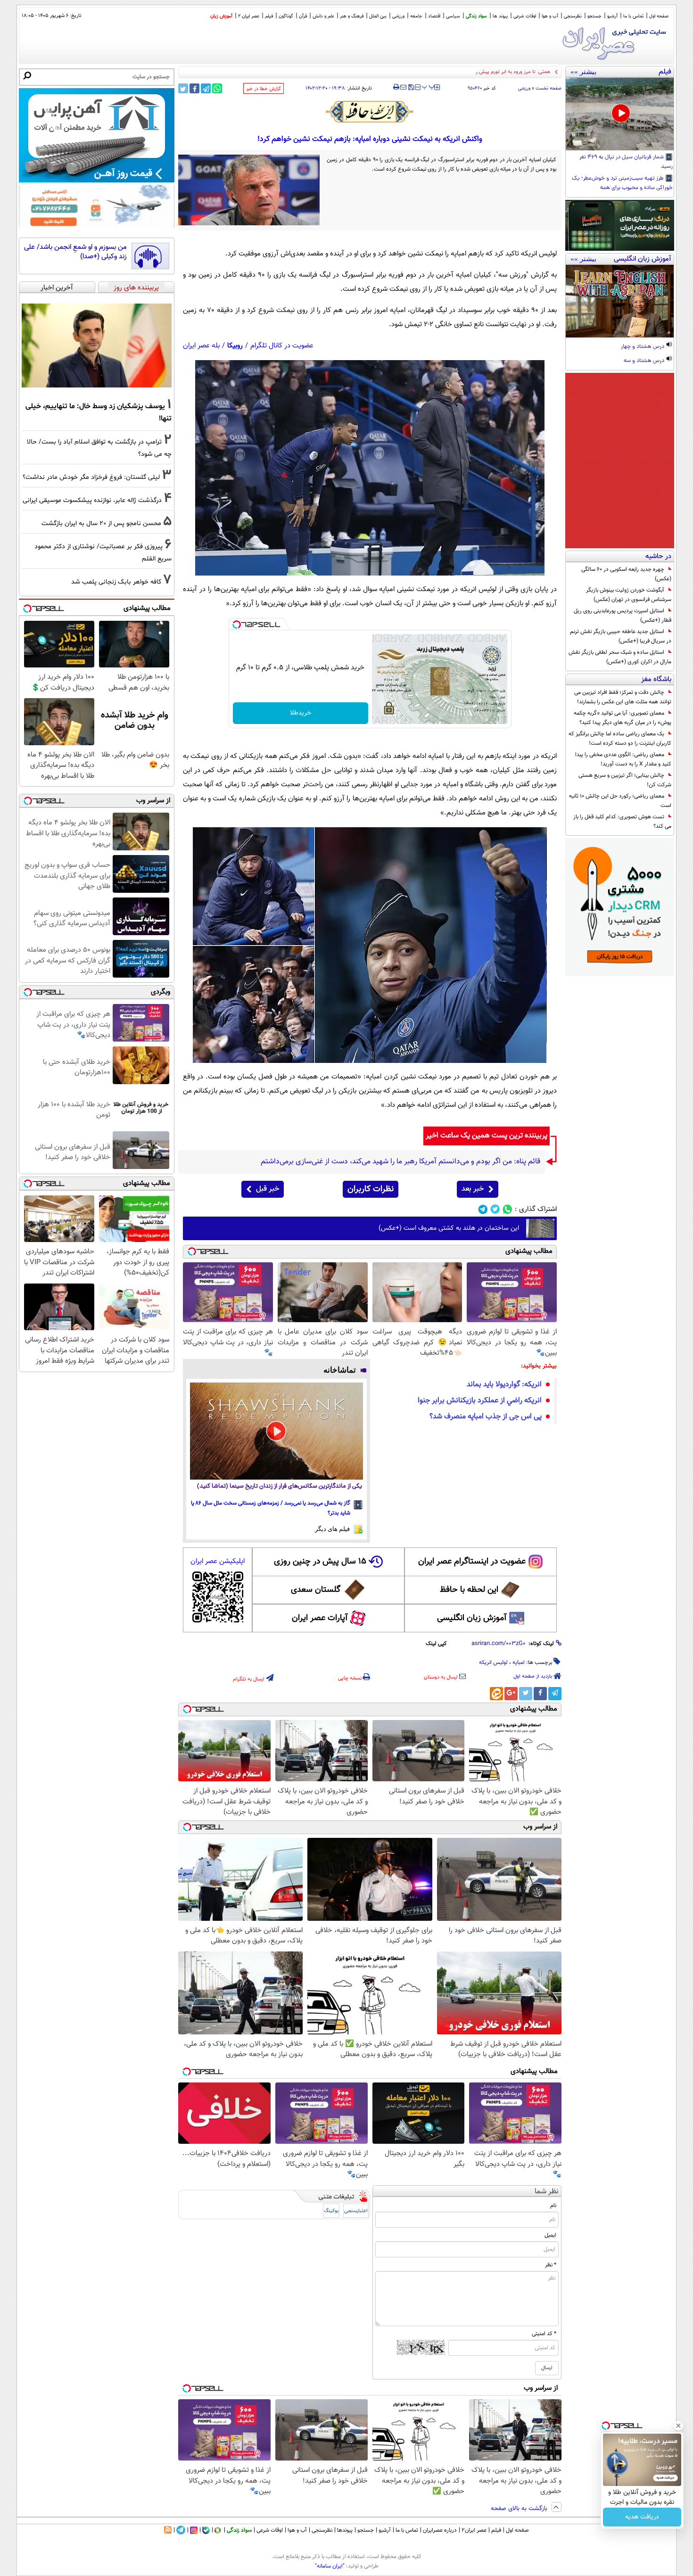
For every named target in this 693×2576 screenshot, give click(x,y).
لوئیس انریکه (493, 1662)
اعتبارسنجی (356, 2211)
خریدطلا (301, 713)
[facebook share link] (194, 88)
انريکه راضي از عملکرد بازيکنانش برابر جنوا (480, 1401)
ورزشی (398, 16)
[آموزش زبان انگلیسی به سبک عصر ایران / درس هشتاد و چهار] (620, 301)
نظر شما (547, 2192)
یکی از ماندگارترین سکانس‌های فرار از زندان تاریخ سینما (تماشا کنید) (280, 1486)
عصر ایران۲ (474, 2530)
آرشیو (612, 16)
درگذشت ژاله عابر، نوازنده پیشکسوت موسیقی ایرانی (92, 500)
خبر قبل (268, 1189)
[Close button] (678, 2426)
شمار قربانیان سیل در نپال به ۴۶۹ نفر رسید (626, 162)
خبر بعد (473, 1189)
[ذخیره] (411, 88)
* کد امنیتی (544, 2334)
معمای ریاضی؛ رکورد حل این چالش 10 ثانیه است (620, 801)
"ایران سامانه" (330, 2566)
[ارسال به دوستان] (403, 87)
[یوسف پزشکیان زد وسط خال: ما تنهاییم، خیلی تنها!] (97, 346)
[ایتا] (496, 1694)
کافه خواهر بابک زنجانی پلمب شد (116, 582)
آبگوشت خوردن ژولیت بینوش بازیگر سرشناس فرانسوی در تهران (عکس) (629, 595)
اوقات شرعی (525, 16)
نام (553, 2206)
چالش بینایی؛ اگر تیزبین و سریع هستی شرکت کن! (625, 780)
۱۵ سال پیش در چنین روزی (320, 1562)
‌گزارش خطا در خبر (264, 89)
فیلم (269, 16)
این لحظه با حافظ (469, 1590)
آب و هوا (550, 16)
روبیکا (235, 346)
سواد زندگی (476, 16)
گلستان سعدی (316, 1590)
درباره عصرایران (440, 2530)
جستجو (594, 16)
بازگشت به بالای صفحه (520, 2509)
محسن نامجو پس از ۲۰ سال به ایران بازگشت (101, 523)
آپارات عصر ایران (320, 1618)
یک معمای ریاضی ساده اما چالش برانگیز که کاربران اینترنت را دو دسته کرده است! (620, 739)
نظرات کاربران (371, 1189)
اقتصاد (434, 16)
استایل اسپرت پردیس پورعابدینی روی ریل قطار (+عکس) (623, 616)
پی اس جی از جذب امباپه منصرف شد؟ (486, 1417)
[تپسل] (237, 625)
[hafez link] (370, 112)
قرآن (303, 16)
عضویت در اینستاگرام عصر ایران (472, 1562)
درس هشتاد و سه (645, 361)
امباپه (519, 1662)
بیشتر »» (583, 72)
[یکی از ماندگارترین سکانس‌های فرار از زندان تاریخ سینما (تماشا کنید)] (276, 1431)
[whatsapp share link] (217, 88)
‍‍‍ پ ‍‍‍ (429, 86)
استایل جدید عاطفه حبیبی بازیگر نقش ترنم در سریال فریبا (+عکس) (621, 636)
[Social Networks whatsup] (507, 1209)
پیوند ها (500, 16)
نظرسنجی (573, 16)
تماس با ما (633, 16)
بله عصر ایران (201, 346)
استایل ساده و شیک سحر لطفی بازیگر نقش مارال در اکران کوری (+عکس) (620, 657)
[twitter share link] (183, 88)
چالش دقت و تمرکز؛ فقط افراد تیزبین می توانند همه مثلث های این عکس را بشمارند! (623, 697)
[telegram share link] (206, 88)
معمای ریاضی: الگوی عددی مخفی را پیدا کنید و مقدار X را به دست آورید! (623, 759)
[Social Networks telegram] (483, 1209)
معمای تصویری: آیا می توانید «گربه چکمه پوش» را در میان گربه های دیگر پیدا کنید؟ (623, 718)
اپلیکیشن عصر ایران (218, 1561)
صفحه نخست (549, 88)
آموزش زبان (221, 16)
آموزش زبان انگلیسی (472, 1618)
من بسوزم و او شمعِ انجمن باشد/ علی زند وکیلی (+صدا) (75, 252)
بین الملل (378, 16)
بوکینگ (331, 2211)
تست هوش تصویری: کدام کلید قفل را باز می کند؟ (622, 822)
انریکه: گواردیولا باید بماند (504, 1385)
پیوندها (345, 2530)
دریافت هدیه (642, 2517)
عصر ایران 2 (249, 16)
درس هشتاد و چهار (643, 347)
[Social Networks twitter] (495, 1209)
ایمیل (550, 2235)
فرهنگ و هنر (352, 16)
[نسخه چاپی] (396, 87)
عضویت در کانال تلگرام (282, 346)
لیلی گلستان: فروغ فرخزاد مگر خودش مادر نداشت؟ (91, 477)
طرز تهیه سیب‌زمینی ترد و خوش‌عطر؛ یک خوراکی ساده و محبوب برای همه (622, 183)
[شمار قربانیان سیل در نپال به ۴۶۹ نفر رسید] (620, 114)
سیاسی (453, 16)
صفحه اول (659, 16)
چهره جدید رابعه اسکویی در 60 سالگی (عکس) (626, 574)
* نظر (551, 2265)
